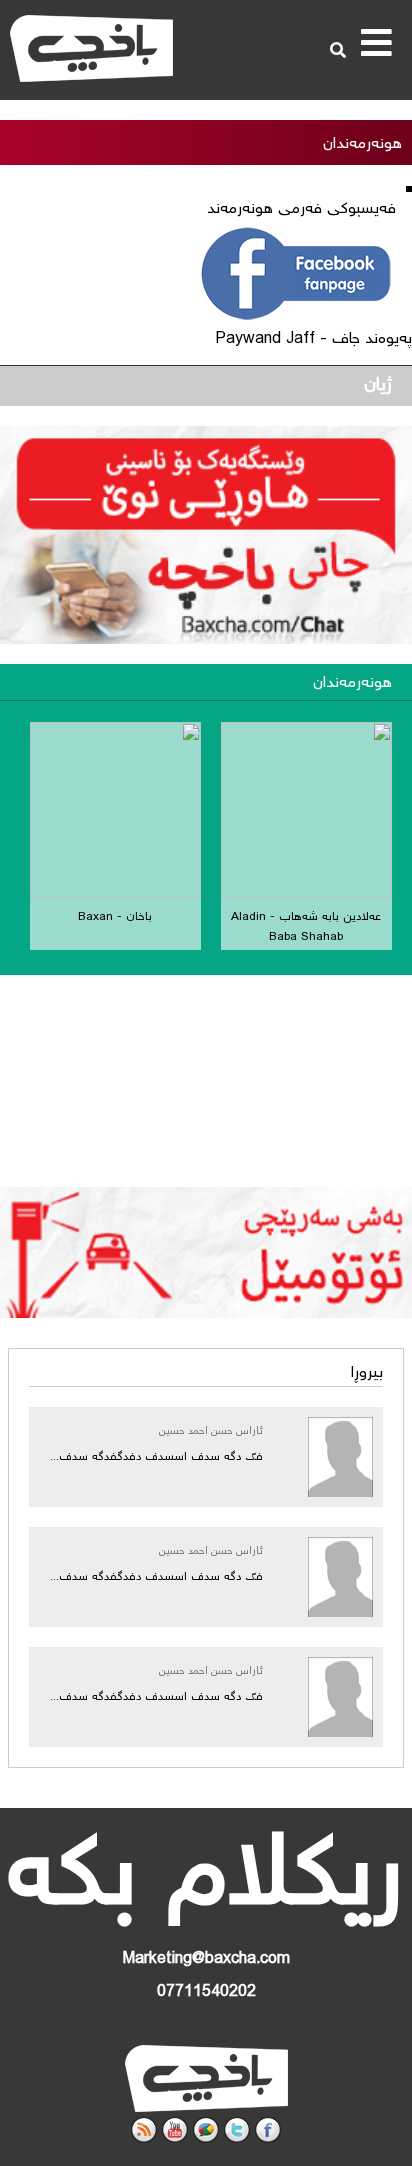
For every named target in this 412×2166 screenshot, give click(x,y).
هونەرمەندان (352, 683)
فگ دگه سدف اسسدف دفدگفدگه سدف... (156, 1457)
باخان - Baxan (115, 917)
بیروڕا (367, 1373)
